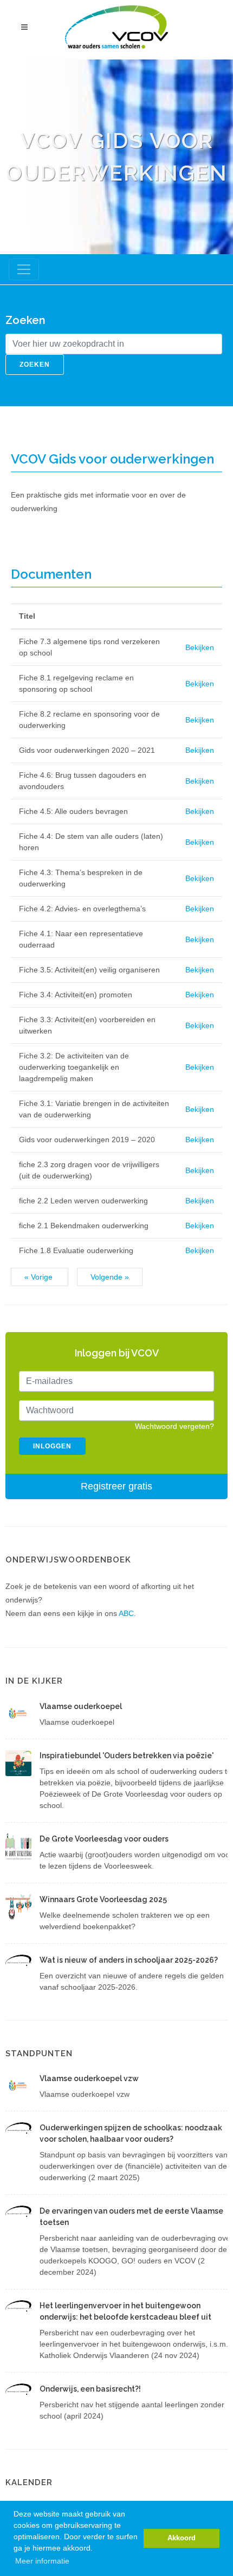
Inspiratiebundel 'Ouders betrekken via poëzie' (127, 1756)
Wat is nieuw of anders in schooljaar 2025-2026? (129, 1960)
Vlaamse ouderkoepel (81, 1706)
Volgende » (110, 1277)
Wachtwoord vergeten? (174, 1426)
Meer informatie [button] (42, 2561)
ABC (126, 1613)
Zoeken (35, 365)
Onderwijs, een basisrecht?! (90, 2389)
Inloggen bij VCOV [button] (117, 1353)
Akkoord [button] (182, 2538)
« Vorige (40, 1277)
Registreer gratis (116, 1486)
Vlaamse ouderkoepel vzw (89, 2078)
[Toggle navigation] (24, 269)
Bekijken (200, 647)
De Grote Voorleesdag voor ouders (104, 1839)
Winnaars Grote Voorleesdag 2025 (103, 1899)
